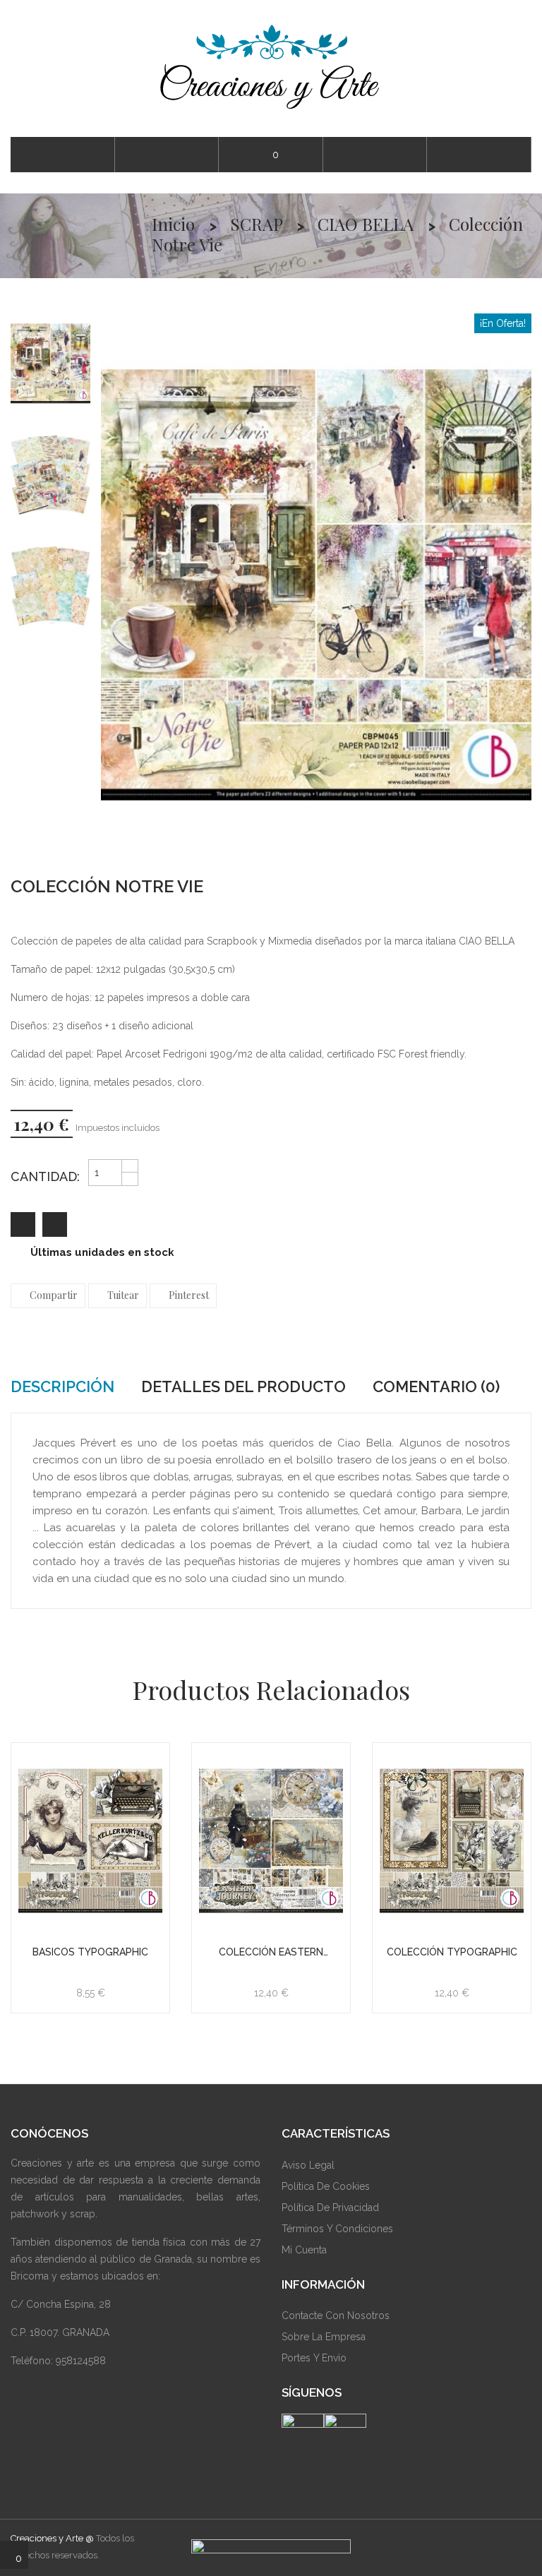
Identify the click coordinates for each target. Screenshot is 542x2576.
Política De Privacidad (330, 2207)
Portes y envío (314, 2358)
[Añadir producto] (55, 1224)
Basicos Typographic (90, 1952)
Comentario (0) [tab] (436, 1386)
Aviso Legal (308, 2165)
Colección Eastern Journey (271, 1952)
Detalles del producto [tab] (243, 1386)
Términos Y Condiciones (337, 2229)
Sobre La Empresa (324, 2337)
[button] (479, 155)
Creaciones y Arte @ (52, 2538)
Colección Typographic (452, 1952)
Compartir (54, 1295)
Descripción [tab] (62, 1386)
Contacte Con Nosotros (336, 2316)
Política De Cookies (326, 2186)
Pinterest (189, 1295)
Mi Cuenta (304, 2250)
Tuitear (123, 1295)
